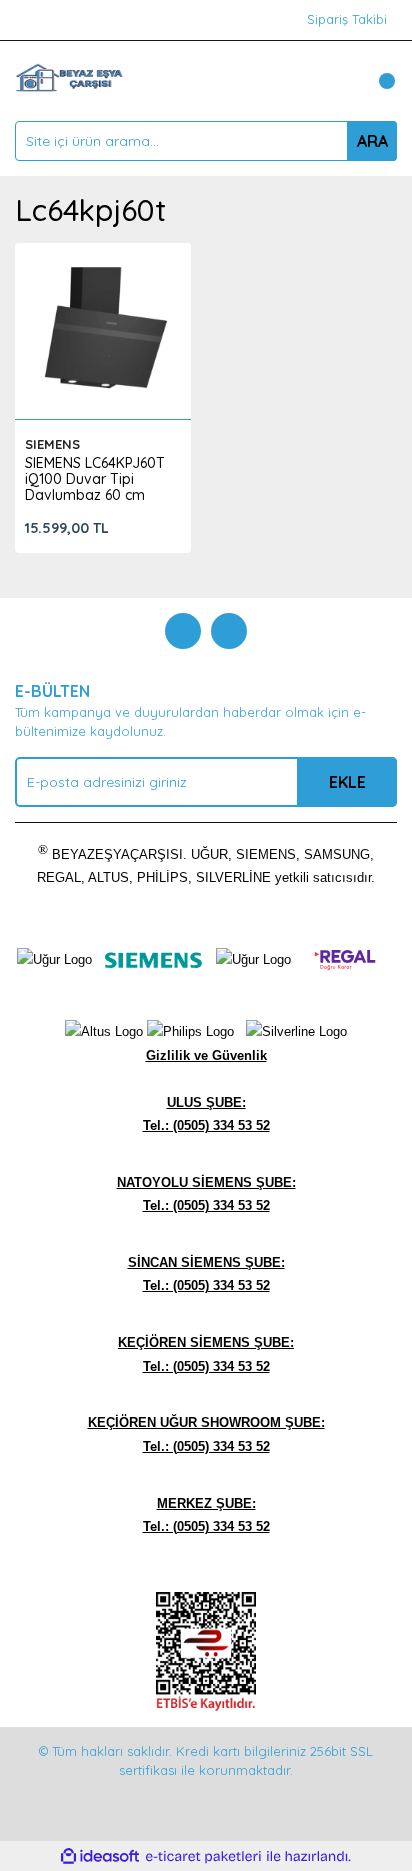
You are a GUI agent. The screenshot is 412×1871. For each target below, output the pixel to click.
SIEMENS (52, 444)
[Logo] (69, 79)
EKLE (347, 782)
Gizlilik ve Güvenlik (206, 1055)
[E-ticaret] (203, 1856)
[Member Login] (337, 81)
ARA (372, 141)
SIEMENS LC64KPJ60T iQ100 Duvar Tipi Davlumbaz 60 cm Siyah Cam (95, 487)
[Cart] (377, 81)
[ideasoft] (100, 1856)
